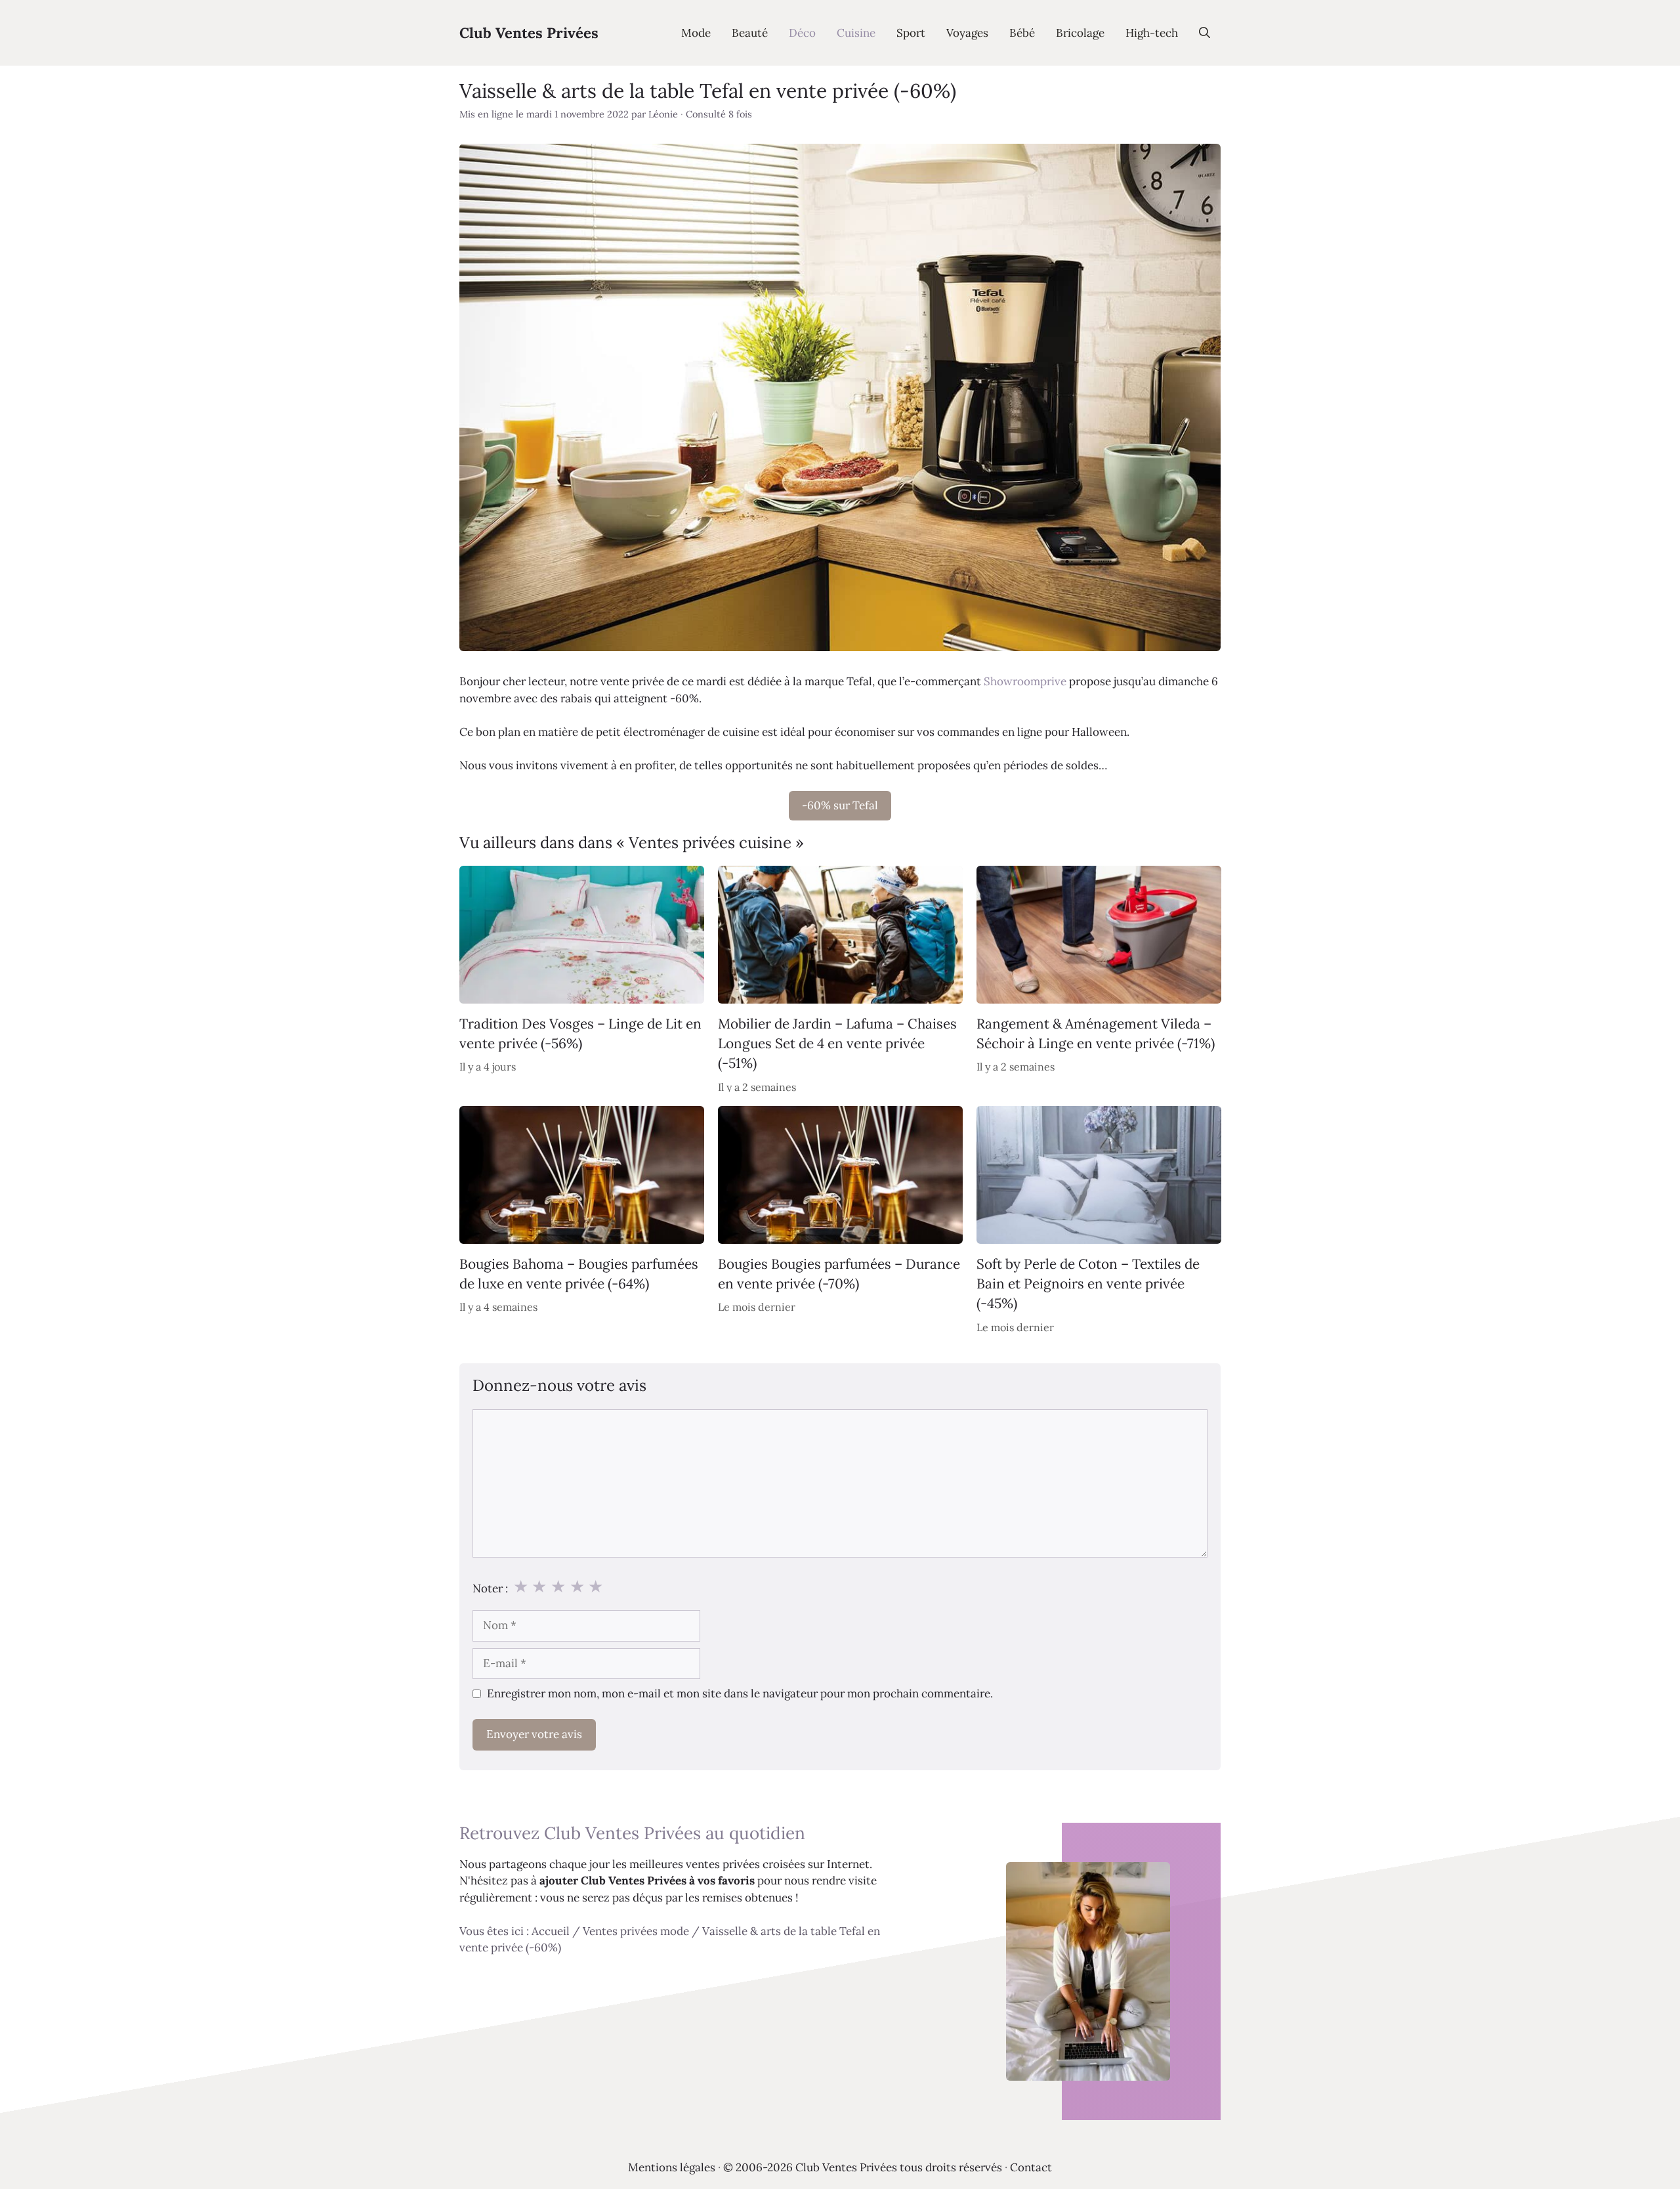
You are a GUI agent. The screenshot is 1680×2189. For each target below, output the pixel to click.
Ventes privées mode (636, 1931)
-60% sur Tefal (840, 805)
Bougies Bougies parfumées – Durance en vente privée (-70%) (839, 1274)
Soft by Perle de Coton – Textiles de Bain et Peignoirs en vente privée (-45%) (1088, 1284)
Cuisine (856, 33)
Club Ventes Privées (529, 33)
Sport (911, 33)
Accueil (551, 1931)
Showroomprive (1025, 681)
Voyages (967, 33)
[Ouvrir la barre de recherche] (1205, 33)
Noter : (490, 1588)
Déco (802, 33)
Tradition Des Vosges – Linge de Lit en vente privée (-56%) (580, 1033)
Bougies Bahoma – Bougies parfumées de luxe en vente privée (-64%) (579, 1274)
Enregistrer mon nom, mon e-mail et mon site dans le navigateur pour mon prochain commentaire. (740, 1693)
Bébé (1022, 33)
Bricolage (1080, 33)
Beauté (750, 33)
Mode (696, 33)
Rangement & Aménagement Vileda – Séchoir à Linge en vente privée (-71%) (1096, 1033)
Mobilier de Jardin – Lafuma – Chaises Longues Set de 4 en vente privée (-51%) (837, 1044)
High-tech (1152, 33)
